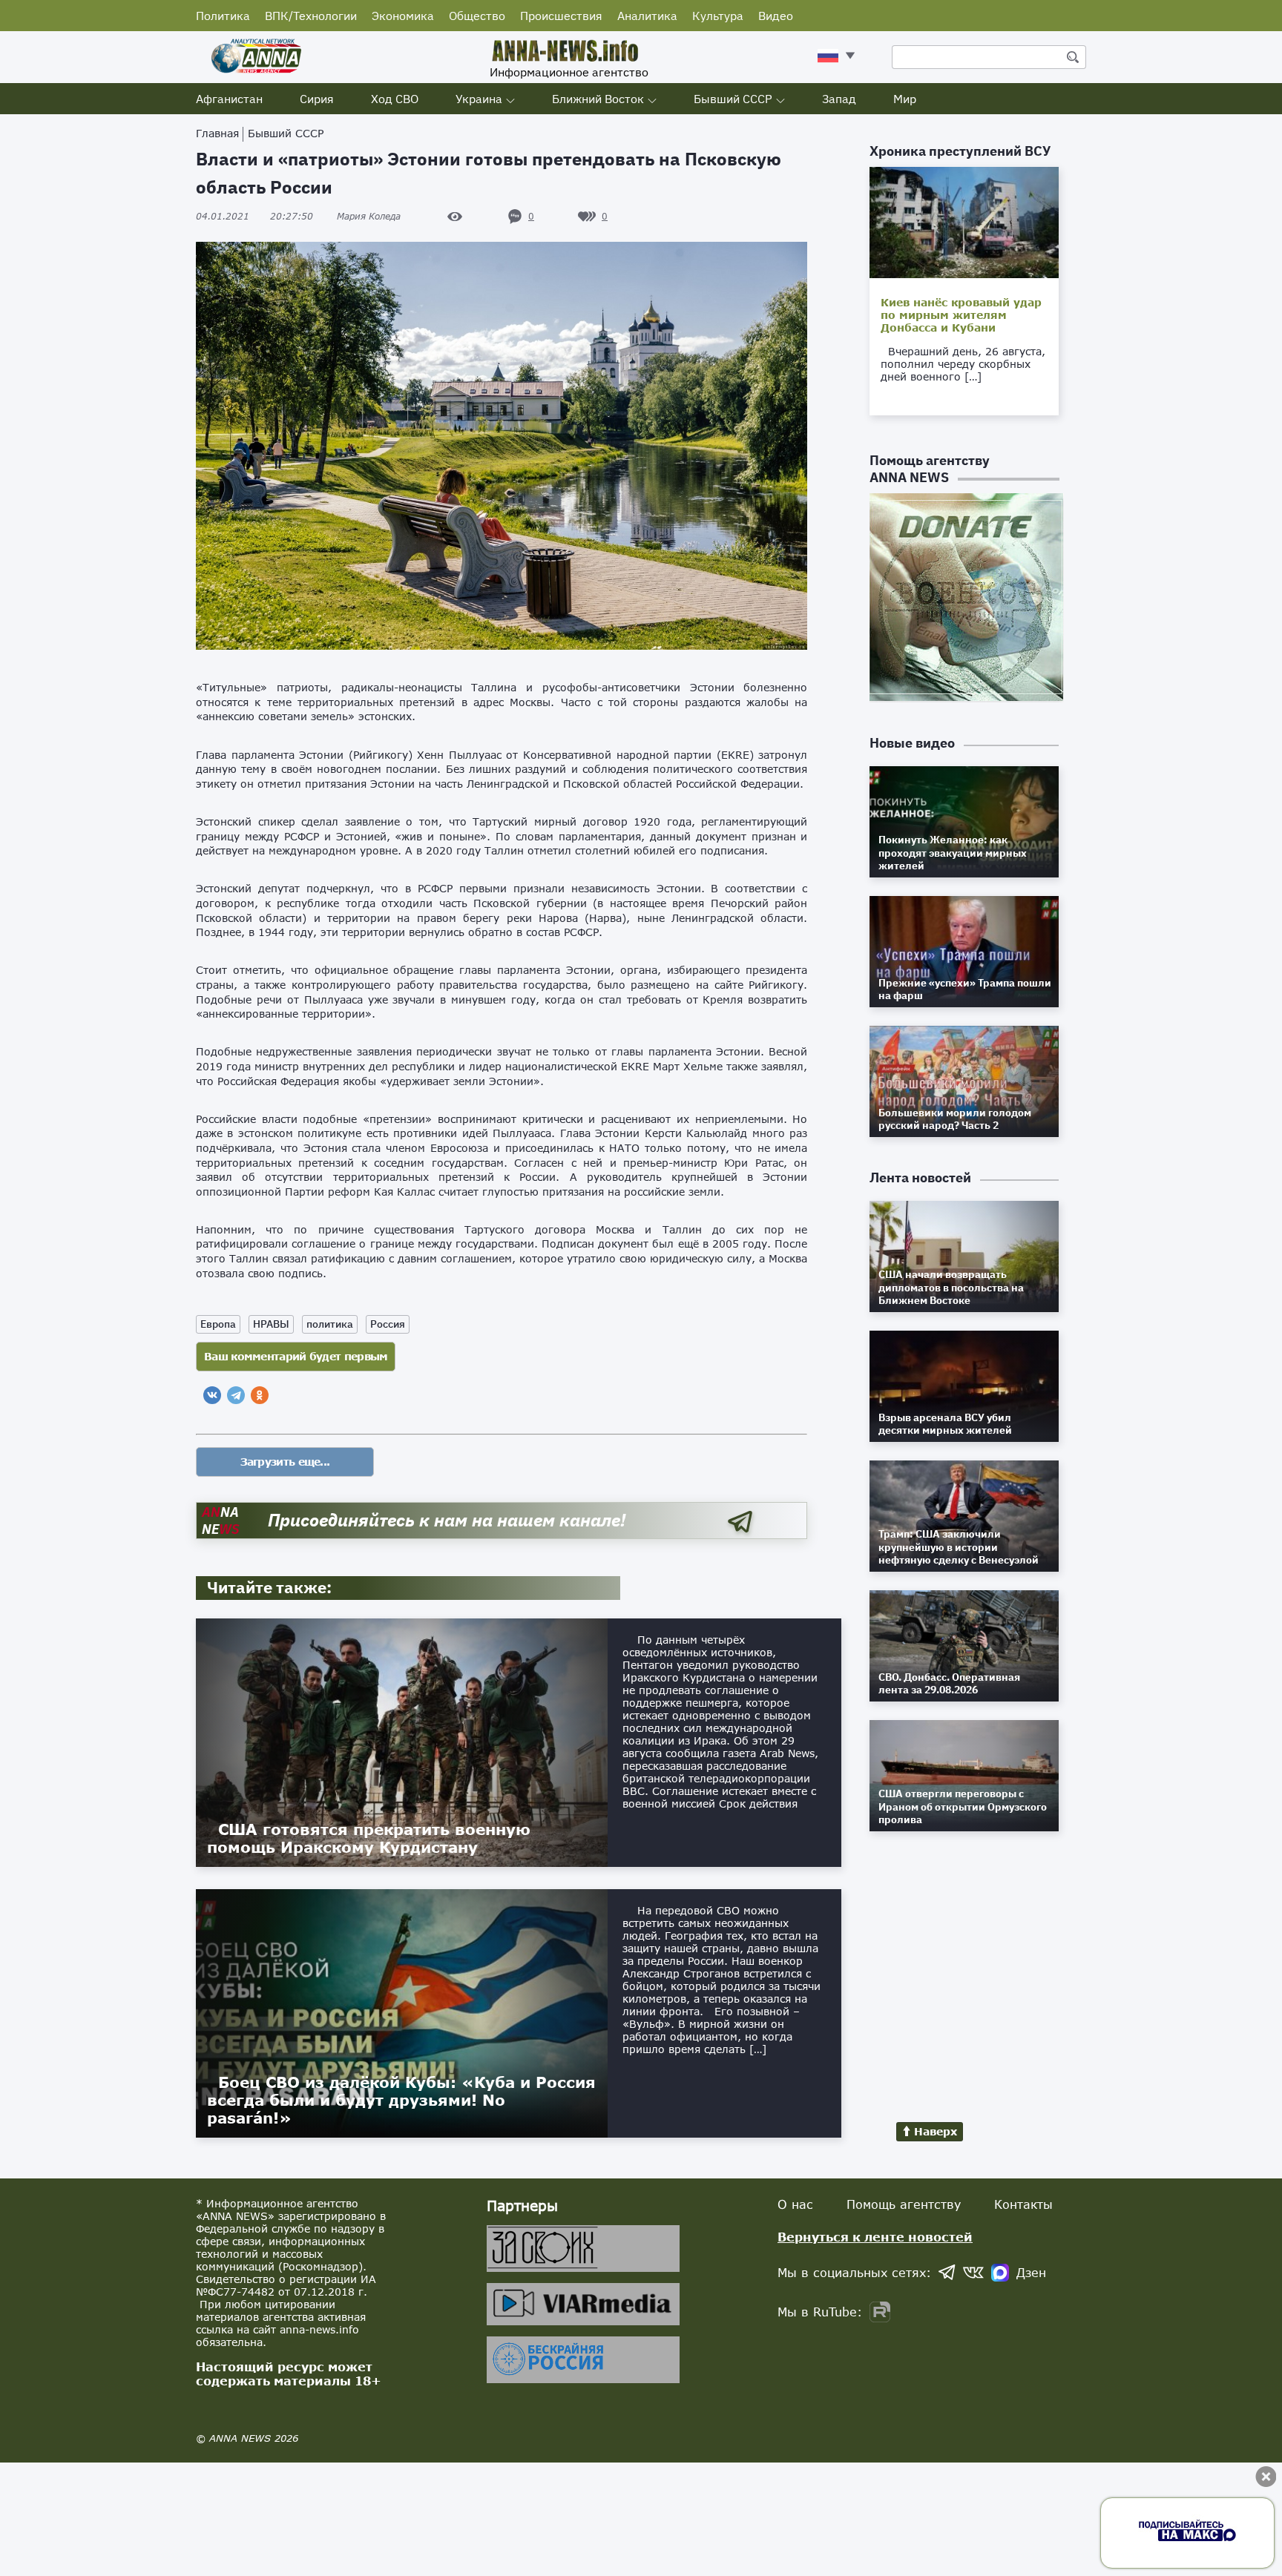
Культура (718, 16)
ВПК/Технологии (311, 16)
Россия (388, 1324)
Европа (218, 1324)
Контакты (1023, 2204)
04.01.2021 (254, 216)
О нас (795, 2204)
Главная (217, 133)
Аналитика (647, 16)
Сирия (317, 99)
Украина (479, 99)
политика (330, 1324)
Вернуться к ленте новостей (875, 2237)
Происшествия (561, 16)
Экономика (403, 16)
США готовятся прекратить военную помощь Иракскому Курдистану (369, 1838)
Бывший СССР (733, 99)
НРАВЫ (271, 1324)
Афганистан (229, 99)
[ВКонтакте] (212, 1395)
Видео (776, 16)
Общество (477, 16)
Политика (223, 16)
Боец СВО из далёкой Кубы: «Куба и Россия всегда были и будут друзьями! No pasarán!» (401, 2100)
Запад (839, 99)
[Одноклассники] (260, 1395)
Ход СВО (395, 99)
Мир (905, 99)
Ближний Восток (598, 99)
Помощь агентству (904, 2204)
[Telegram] (236, 1395)
